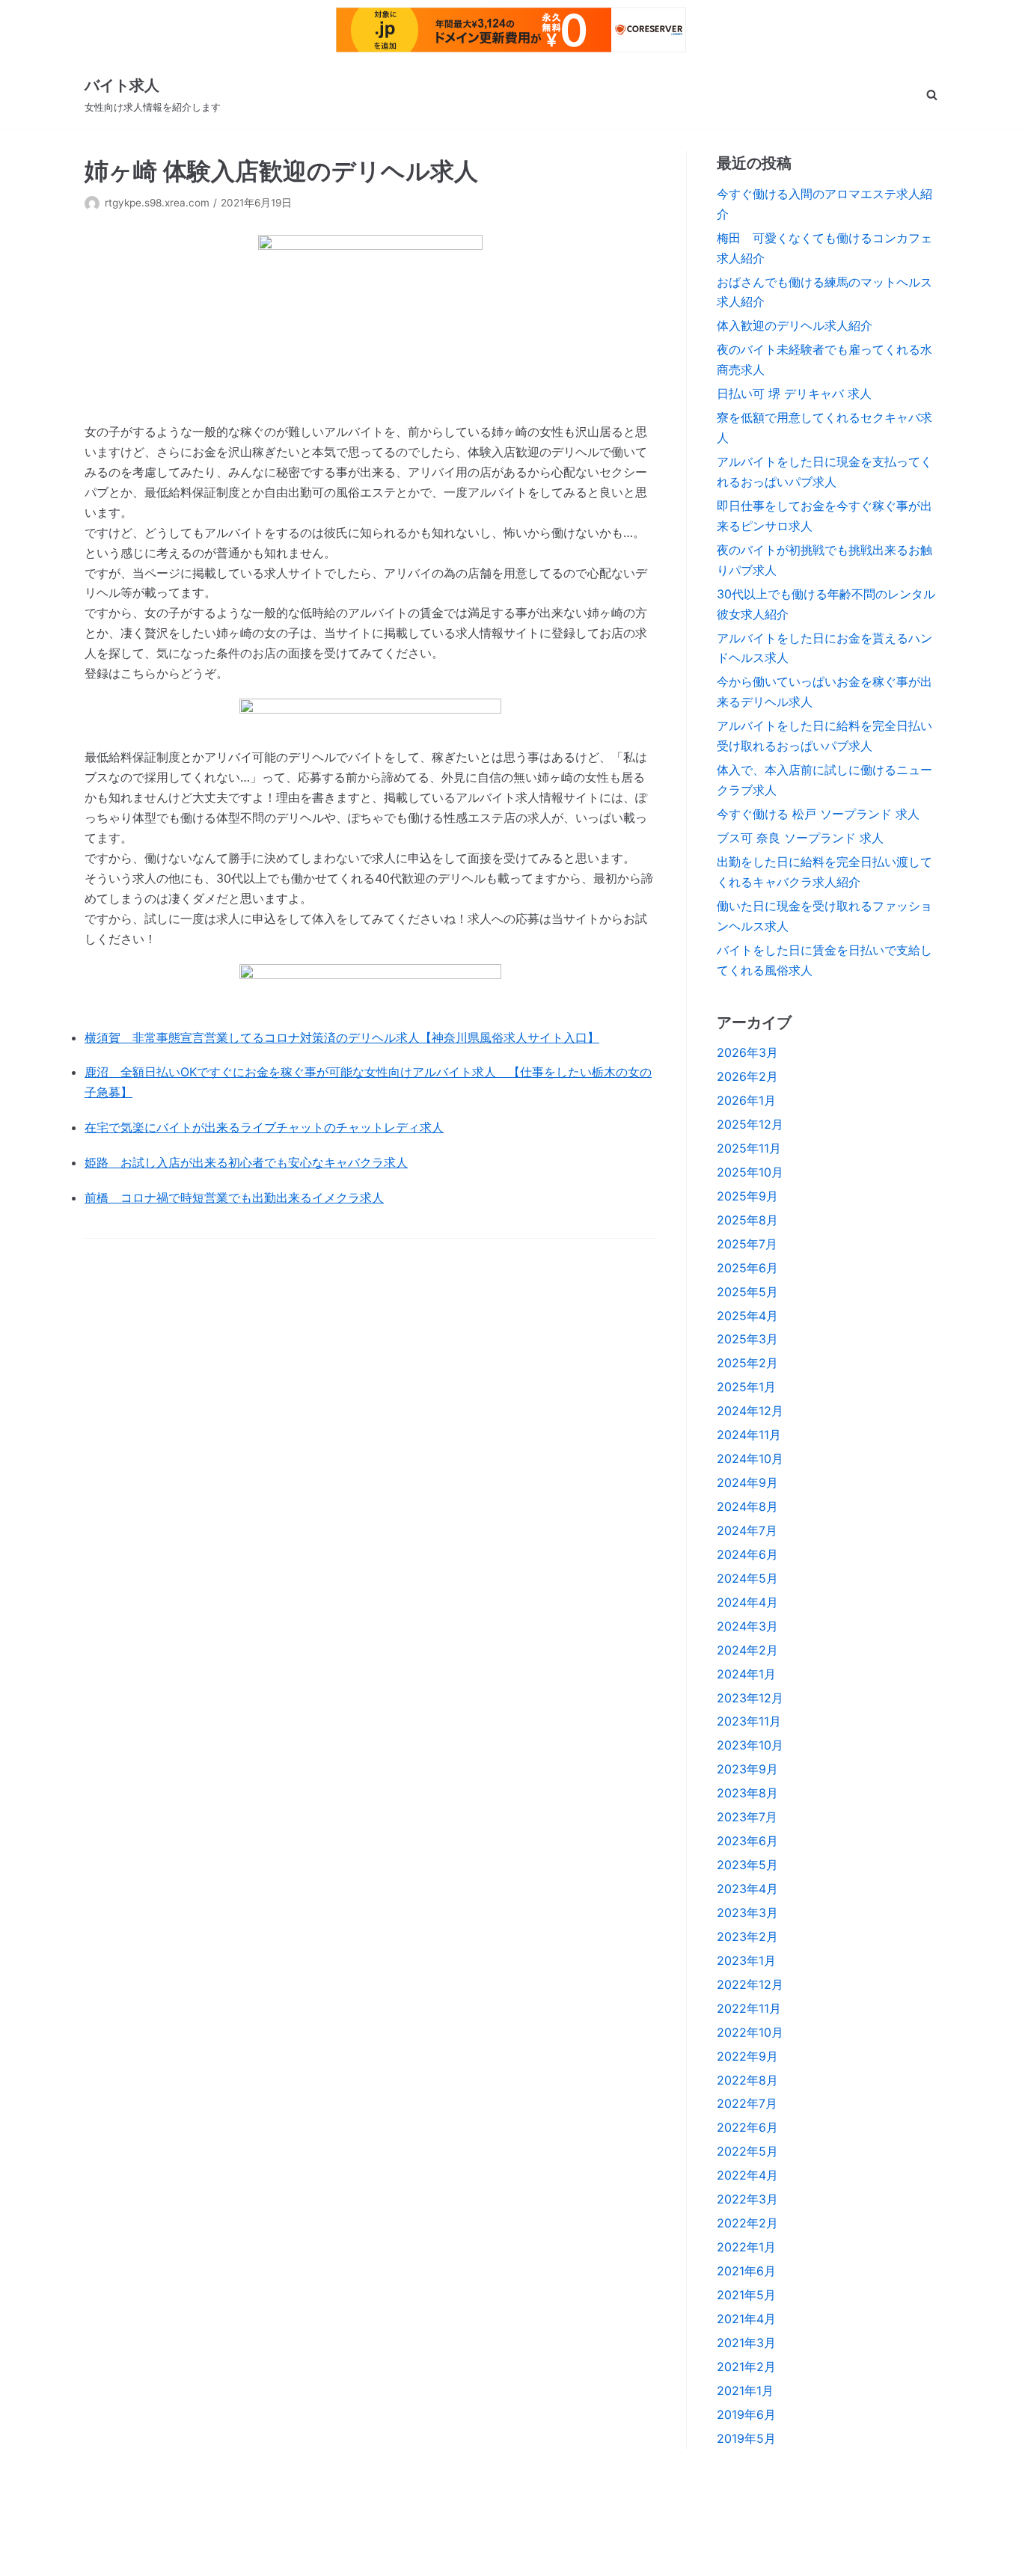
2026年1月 (746, 1100)
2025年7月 (747, 1244)
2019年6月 (746, 2414)
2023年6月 (747, 1841)
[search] (932, 95)
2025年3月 (747, 1339)
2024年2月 (747, 1650)
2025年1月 (746, 1387)
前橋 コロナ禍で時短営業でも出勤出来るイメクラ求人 (234, 1197)
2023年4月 (747, 1889)
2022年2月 (747, 2223)
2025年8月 (747, 1220)
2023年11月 (749, 1721)
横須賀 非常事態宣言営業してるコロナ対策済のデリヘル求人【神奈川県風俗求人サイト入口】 (342, 1037)
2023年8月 (747, 1793)
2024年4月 (747, 1602)
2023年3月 (747, 1913)
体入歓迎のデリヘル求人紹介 (795, 325)
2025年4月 (747, 1316)
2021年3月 (746, 2343)
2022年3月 (747, 2199)
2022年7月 (747, 2103)
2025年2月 (747, 1363)
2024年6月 (747, 1554)
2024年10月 (750, 1459)
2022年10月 (750, 2032)
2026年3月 (747, 1052)
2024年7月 (747, 1530)
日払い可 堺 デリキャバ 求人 (794, 393)
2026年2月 (747, 1076)
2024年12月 (750, 1411)
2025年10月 (750, 1172)
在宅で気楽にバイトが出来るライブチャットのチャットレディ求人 (264, 1127)
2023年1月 (746, 1960)
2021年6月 (746, 2271)
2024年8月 (747, 1506)
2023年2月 (747, 1936)
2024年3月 (747, 1626)
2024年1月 (746, 1674)
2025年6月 (747, 1268)
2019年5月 (746, 2438)
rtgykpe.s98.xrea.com (157, 203)
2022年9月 (747, 2056)
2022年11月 (749, 2008)
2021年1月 (745, 2391)
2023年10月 (750, 1745)
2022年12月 (750, 1984)
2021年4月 (746, 2319)
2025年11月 (749, 1148)
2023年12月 (750, 1698)
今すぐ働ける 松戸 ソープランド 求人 (818, 814)
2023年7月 (747, 1817)
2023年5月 (747, 1865)
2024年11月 (749, 1435)
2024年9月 (747, 1482)
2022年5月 (747, 2151)
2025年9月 (747, 1196)
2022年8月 (747, 2080)
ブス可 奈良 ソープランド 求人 (800, 838)
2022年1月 (746, 2247)
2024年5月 (747, 1578)
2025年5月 (747, 1292)
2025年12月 (750, 1124)
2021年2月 (746, 2367)
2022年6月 (747, 2127)
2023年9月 (747, 1769)
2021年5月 (746, 2295)
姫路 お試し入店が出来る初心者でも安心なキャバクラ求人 (246, 1162)
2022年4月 (747, 2175)
